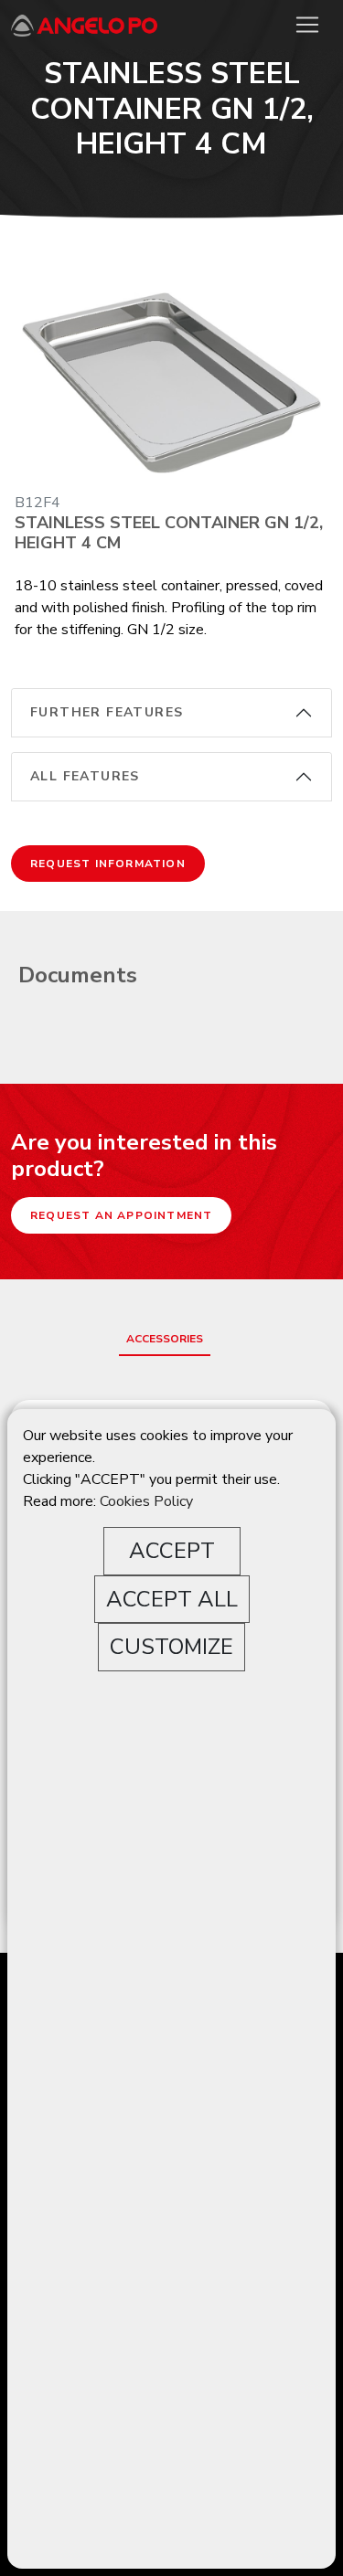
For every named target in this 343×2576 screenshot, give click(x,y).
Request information (108, 864)
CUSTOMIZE (171, 1647)
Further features (107, 712)
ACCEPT (172, 1551)
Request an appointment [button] (121, 1215)
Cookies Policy (146, 1501)
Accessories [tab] (165, 1339)
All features (85, 776)
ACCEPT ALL (172, 1599)
